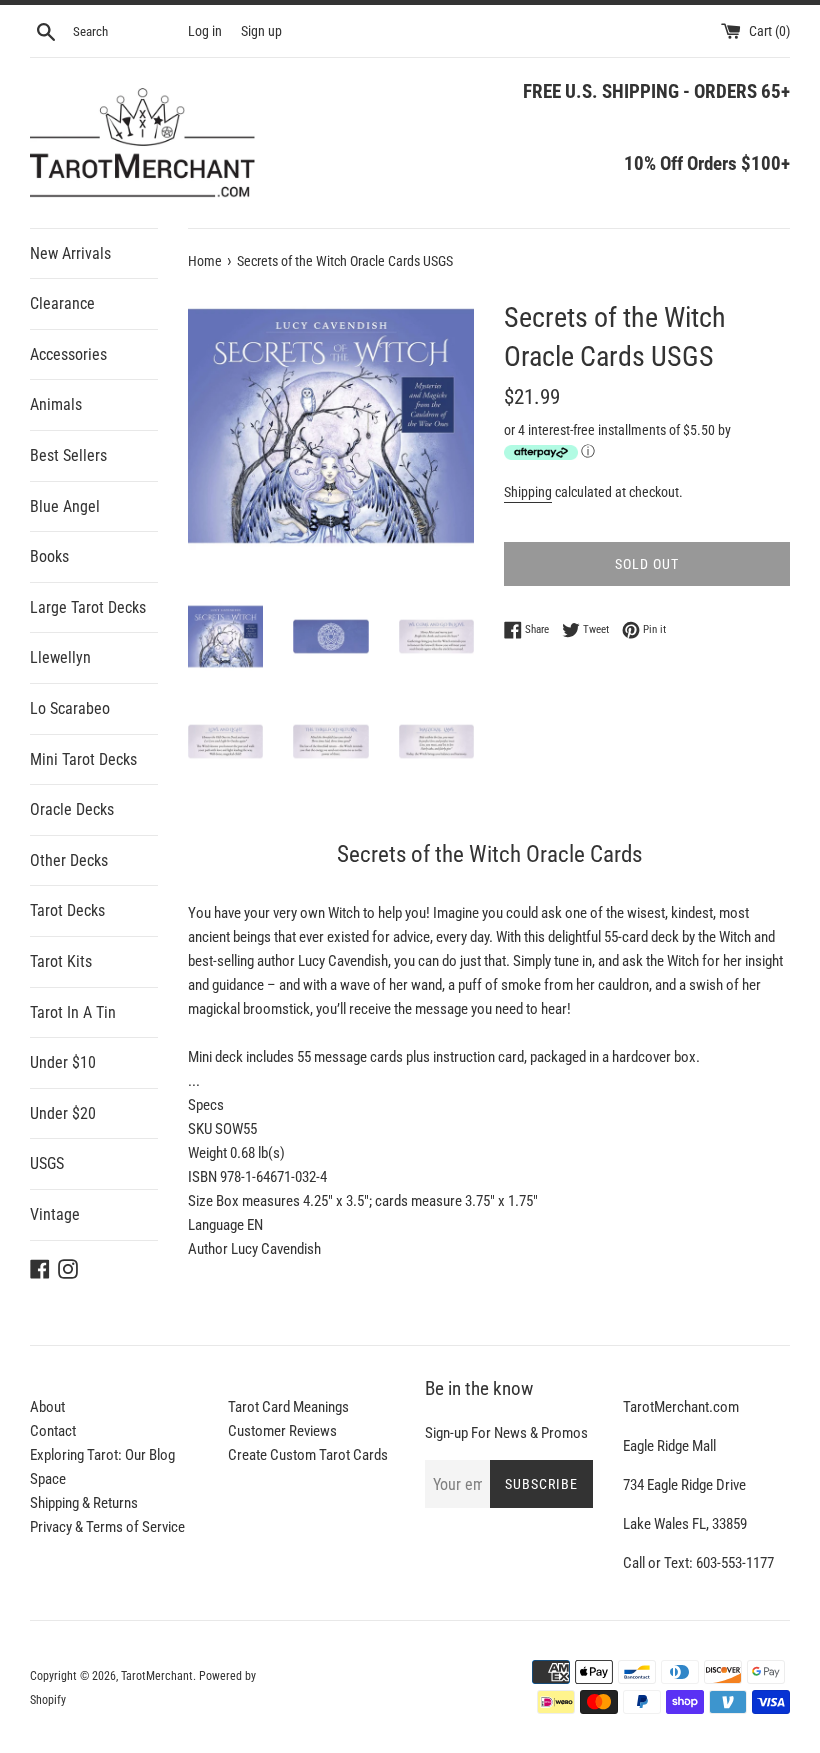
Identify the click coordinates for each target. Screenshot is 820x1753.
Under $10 (63, 1062)
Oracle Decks (72, 809)
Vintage (55, 1214)
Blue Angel (65, 506)
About (47, 1407)
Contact (53, 1431)
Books (49, 556)
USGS (47, 1163)
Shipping (528, 492)
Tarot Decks (67, 910)
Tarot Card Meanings (288, 1407)
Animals (56, 404)
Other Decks (69, 860)
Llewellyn (60, 657)
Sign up (261, 31)
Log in (205, 31)
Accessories (68, 354)
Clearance (62, 303)
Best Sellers (68, 455)
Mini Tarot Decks (83, 759)
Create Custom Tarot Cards (308, 1455)
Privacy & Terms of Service (107, 1527)
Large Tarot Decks (88, 607)
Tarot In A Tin (73, 1012)
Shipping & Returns (84, 1503)
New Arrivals (70, 253)
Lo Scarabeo (70, 708)
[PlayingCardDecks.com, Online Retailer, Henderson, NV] (317, 1675)
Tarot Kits (61, 961)
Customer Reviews (282, 1431)
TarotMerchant (157, 1676)
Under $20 (63, 1113)
